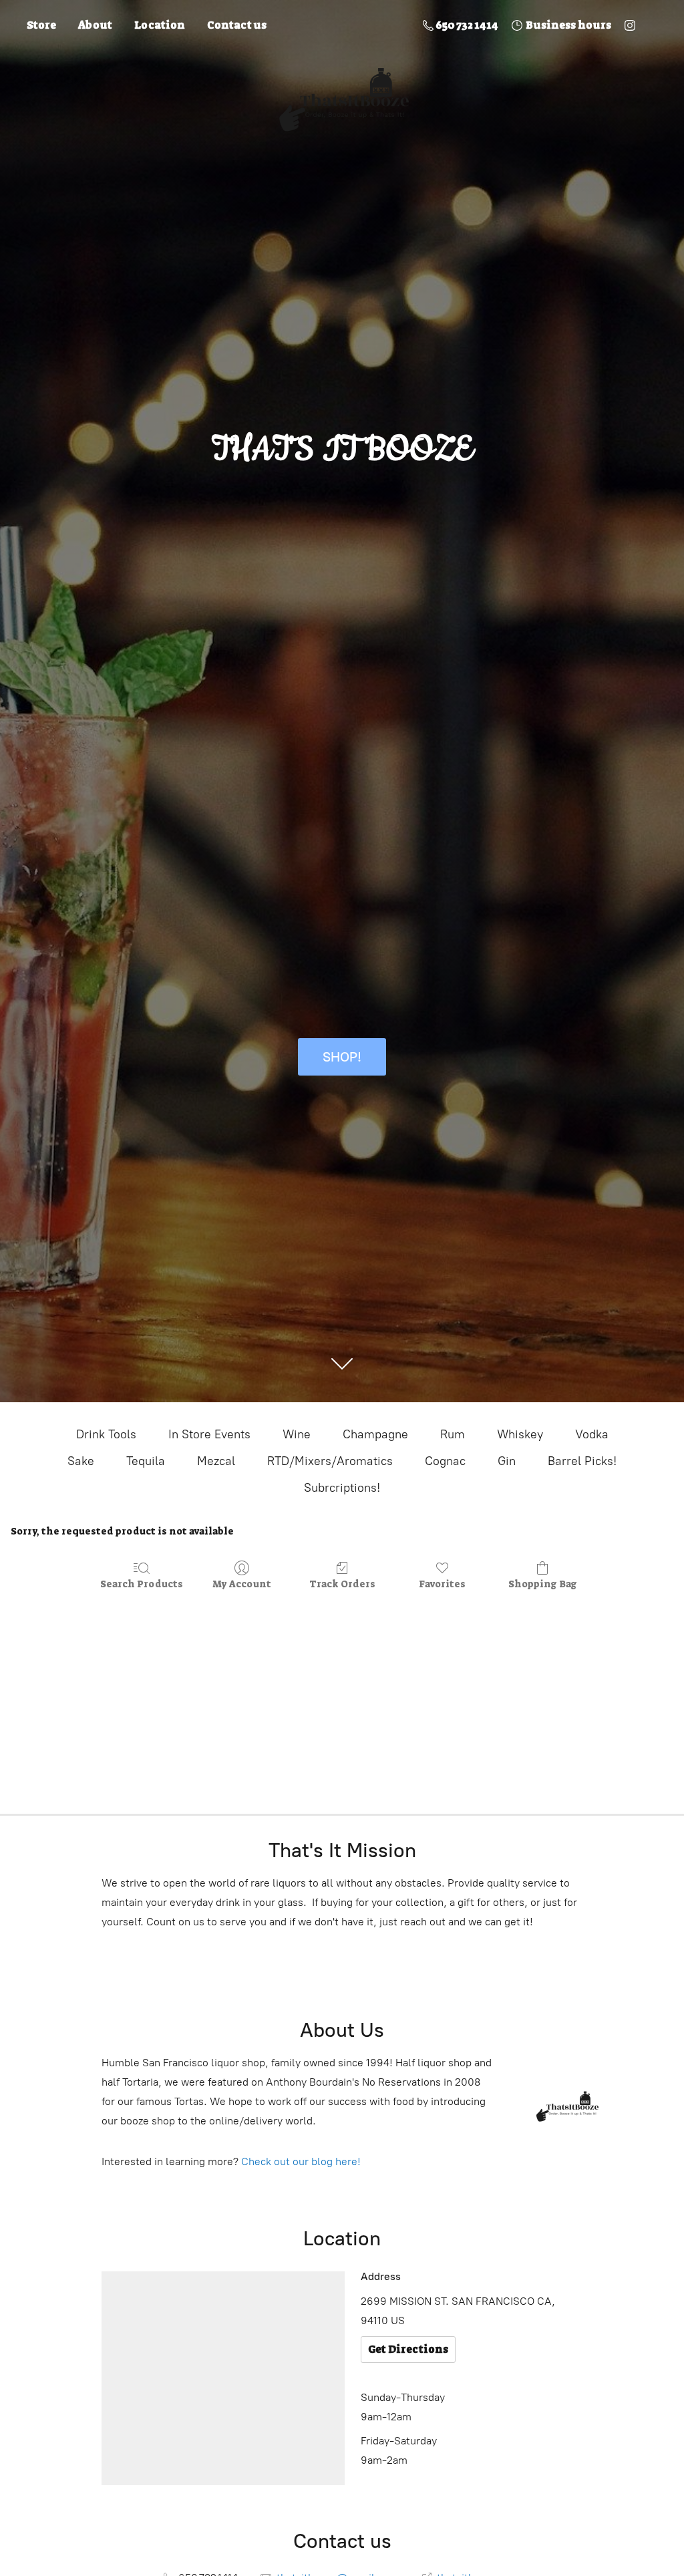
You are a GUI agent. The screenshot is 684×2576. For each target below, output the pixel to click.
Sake (81, 1461)
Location (160, 25)
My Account (242, 1584)
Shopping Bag (543, 1584)
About (95, 25)
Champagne (375, 1434)
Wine (297, 1434)
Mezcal (216, 1461)
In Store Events (209, 1434)
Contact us (237, 25)
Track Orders (342, 1584)
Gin (507, 1461)
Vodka (592, 1434)
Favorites (442, 1584)
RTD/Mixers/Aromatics (330, 1461)
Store (41, 25)
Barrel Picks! (582, 1461)
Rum (453, 1434)
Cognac (445, 1461)
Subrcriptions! (342, 1488)
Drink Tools (106, 1434)
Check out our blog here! (301, 2161)
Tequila (146, 1461)
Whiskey (520, 1434)
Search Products (142, 1584)
